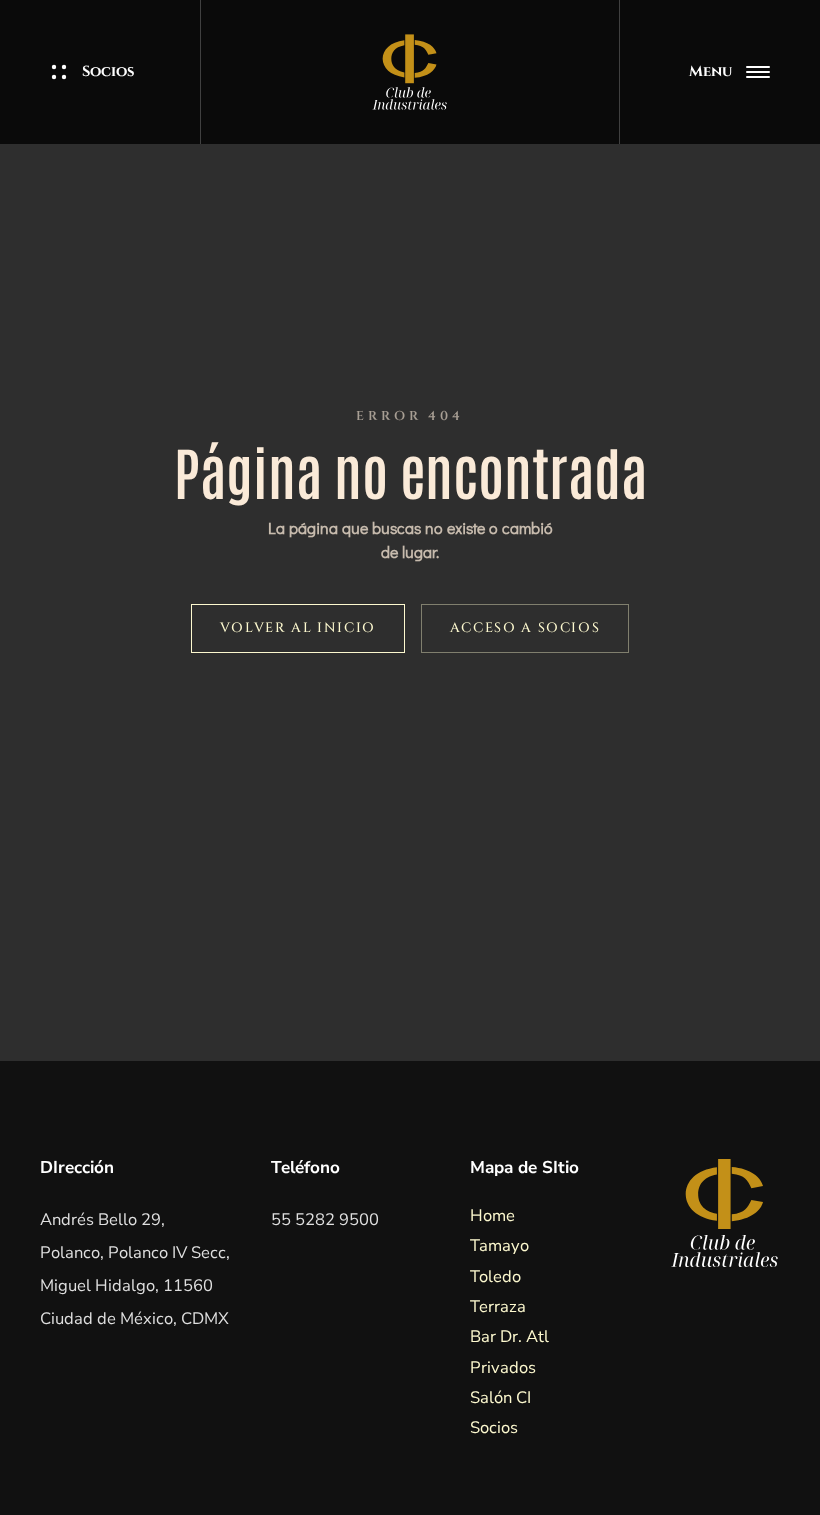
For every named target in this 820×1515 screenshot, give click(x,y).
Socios (108, 72)
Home (492, 1215)
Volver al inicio (298, 628)
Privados (503, 1367)
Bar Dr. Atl (509, 1336)
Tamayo (499, 1245)
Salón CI (500, 1397)
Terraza (498, 1306)
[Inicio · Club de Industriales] (409, 72)
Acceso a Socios (525, 628)
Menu (710, 71)
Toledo (495, 1276)
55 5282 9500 (325, 1219)
